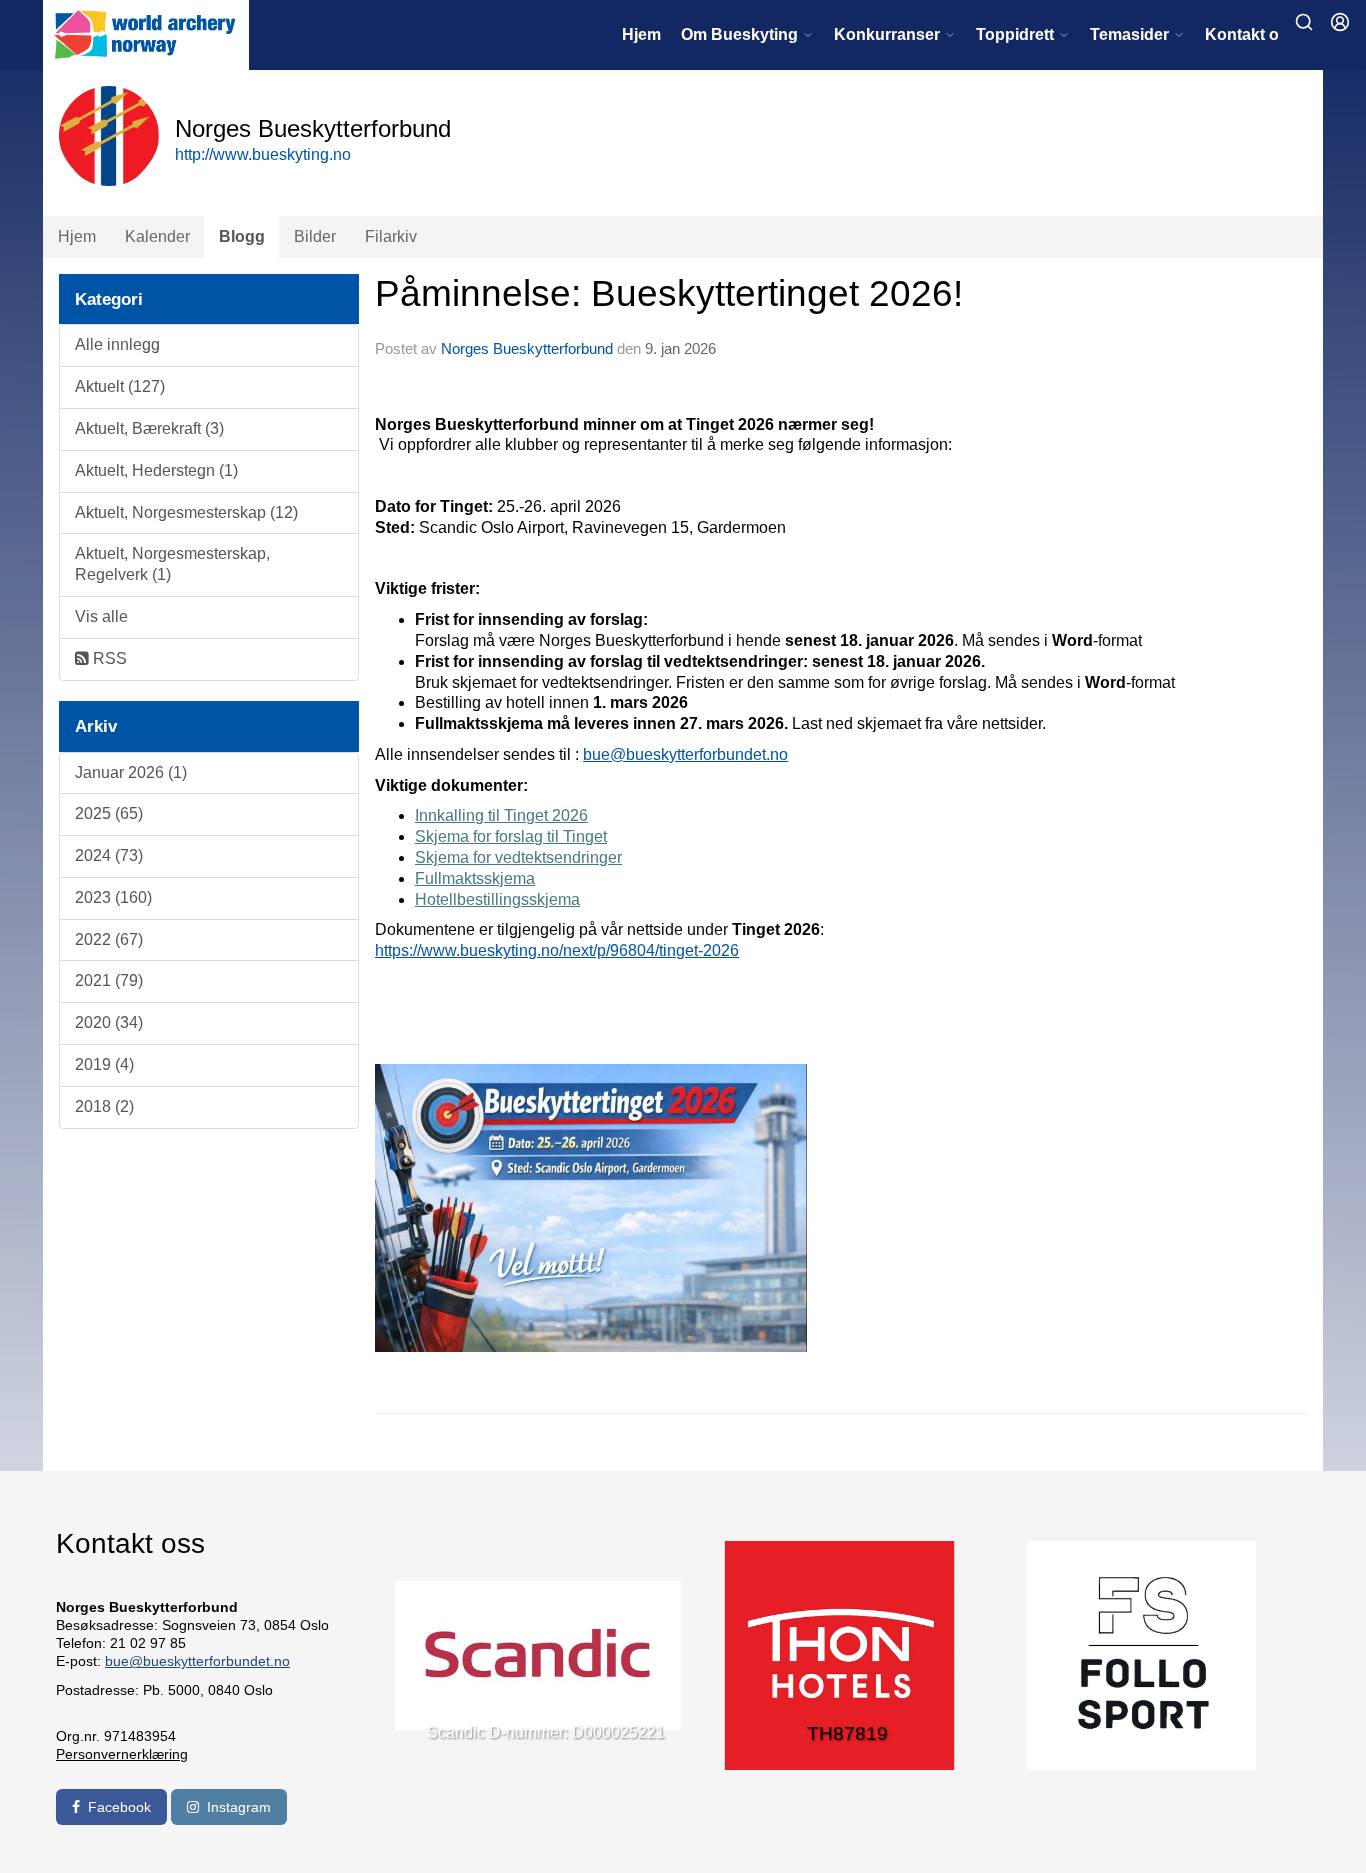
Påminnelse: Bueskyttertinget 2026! (669, 293)
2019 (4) (104, 1064)
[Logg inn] (1340, 22)
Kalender (157, 236)
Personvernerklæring (122, 1754)
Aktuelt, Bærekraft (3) (149, 428)
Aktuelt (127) (120, 386)
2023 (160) (113, 897)
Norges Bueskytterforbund (527, 348)
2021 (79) (109, 980)
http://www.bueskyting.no (263, 154)
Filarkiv (391, 236)
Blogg (242, 236)
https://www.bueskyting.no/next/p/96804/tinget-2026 (557, 950)
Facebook (119, 1807)
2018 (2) (104, 1106)
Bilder (315, 236)
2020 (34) (109, 1022)
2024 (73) (109, 855)
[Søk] (1304, 22)
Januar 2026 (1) (131, 772)
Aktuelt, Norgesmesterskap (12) (186, 512)
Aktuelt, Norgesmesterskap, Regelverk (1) (172, 564)
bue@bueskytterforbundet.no (685, 754)
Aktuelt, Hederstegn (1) (156, 470)
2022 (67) (109, 939)
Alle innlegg (117, 344)
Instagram (239, 1807)
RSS (108, 658)
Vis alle (101, 616)
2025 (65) (109, 813)
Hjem (641, 34)
